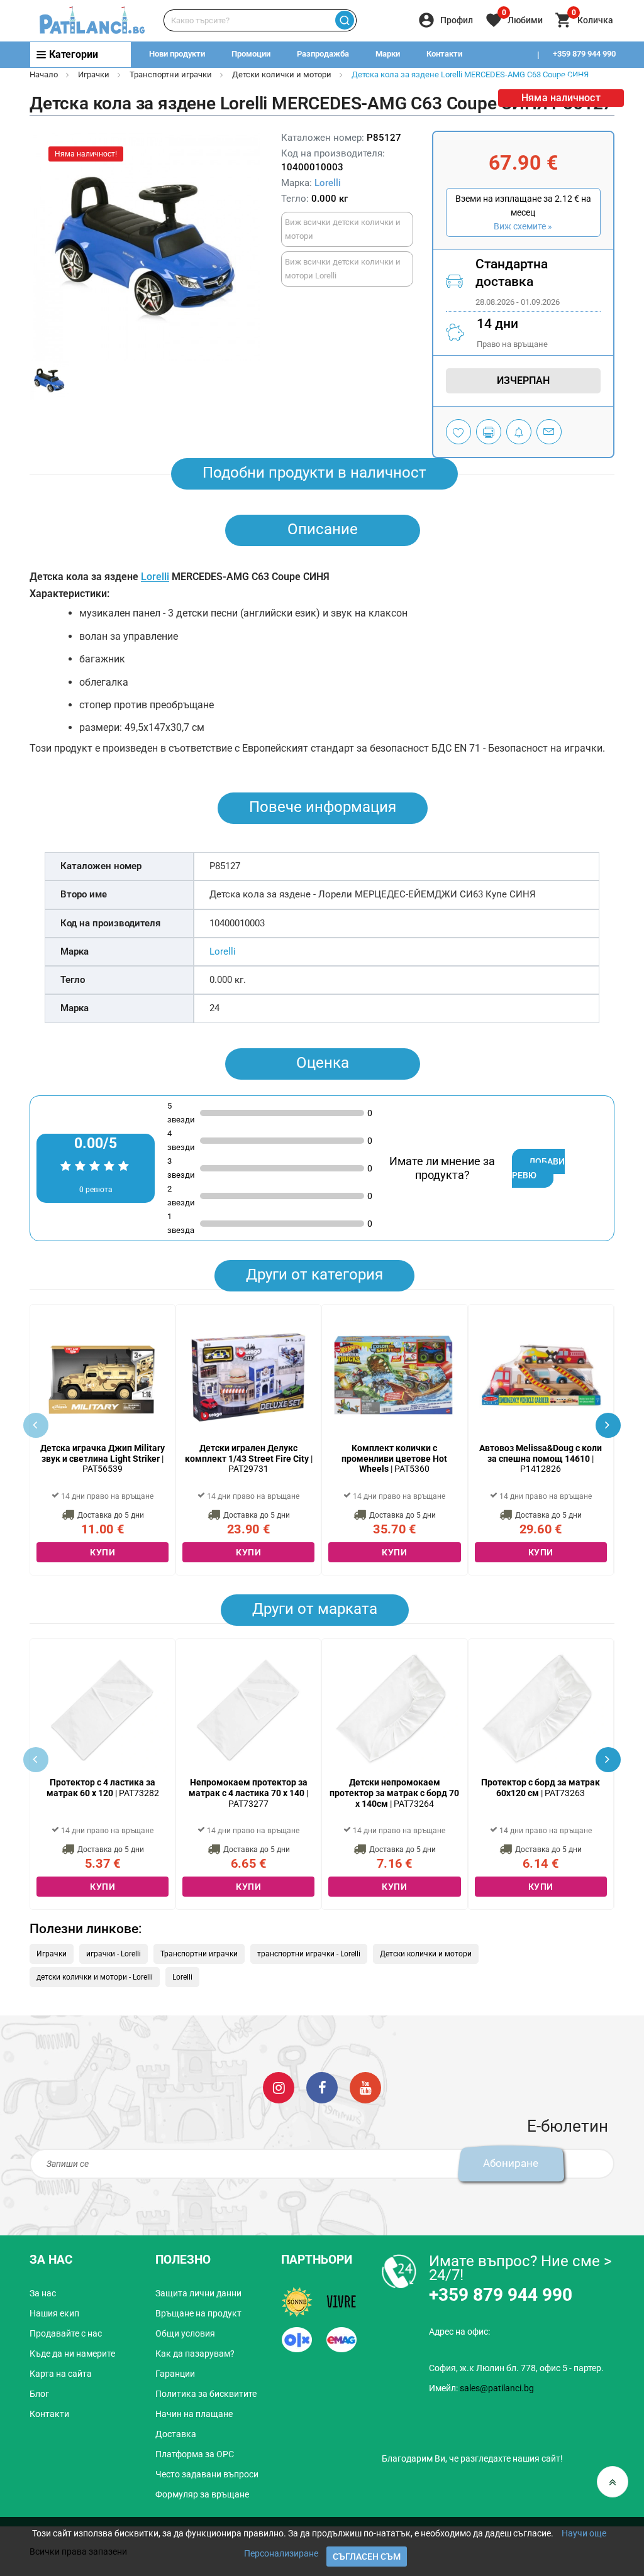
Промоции (251, 54)
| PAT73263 (541, 1788)
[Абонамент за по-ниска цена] (519, 432)
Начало (44, 74)
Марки (388, 54)
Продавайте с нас (66, 2333)
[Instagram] (279, 2087)
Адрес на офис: (459, 2332)
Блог (39, 2394)
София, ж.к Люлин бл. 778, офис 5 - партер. (516, 2368)
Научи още (584, 2533)
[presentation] (608, 1425)
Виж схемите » (523, 226)
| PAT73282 (103, 1788)
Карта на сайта (61, 2374)
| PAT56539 (103, 1459)
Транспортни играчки (171, 74)
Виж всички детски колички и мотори (343, 229)
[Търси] (345, 20)
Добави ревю (538, 1168)
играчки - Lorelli (114, 1954)
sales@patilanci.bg (497, 2388)
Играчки (94, 74)
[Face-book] (322, 2087)
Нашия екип (54, 2313)
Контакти (444, 54)
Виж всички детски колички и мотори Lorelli (343, 269)
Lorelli (328, 183)
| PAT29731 (249, 1459)
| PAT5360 (394, 1459)
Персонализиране (281, 2553)
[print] (489, 432)
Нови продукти (177, 54)
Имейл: (481, 2388)
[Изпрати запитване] (549, 432)
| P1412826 (541, 1459)
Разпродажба (323, 54)
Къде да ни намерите (72, 2354)
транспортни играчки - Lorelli (309, 1954)
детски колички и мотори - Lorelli (95, 1977)
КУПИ (103, 1552)
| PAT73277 (248, 1793)
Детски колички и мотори (282, 74)
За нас (43, 2293)
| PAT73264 (394, 1793)
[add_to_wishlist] (458, 432)
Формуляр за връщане (202, 2494)
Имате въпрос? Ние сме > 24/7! (520, 2268)
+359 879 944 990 (584, 54)
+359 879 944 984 (584, 79)
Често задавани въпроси (207, 2474)
